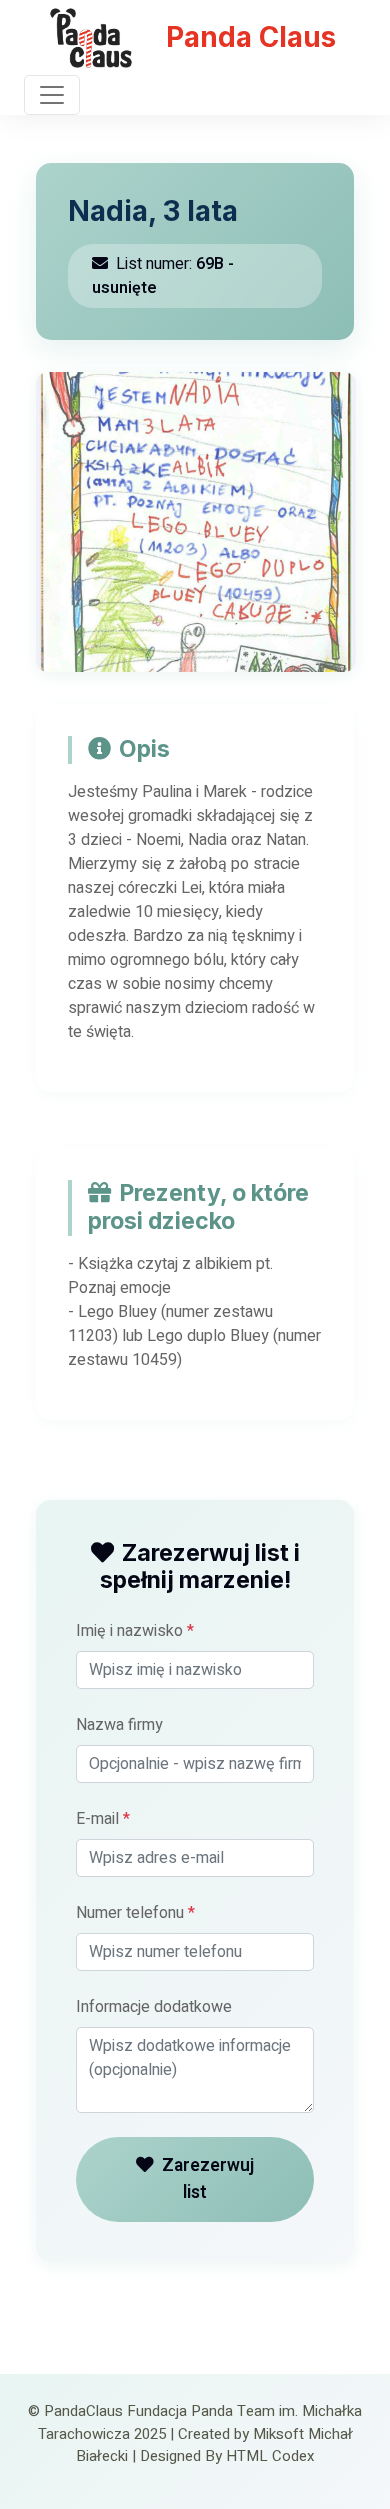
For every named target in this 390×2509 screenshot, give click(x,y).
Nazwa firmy (119, 1725)
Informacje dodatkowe (154, 2007)
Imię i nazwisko (135, 1631)
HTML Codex (270, 2456)
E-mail (103, 1819)
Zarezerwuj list (208, 2178)
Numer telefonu (135, 1913)
